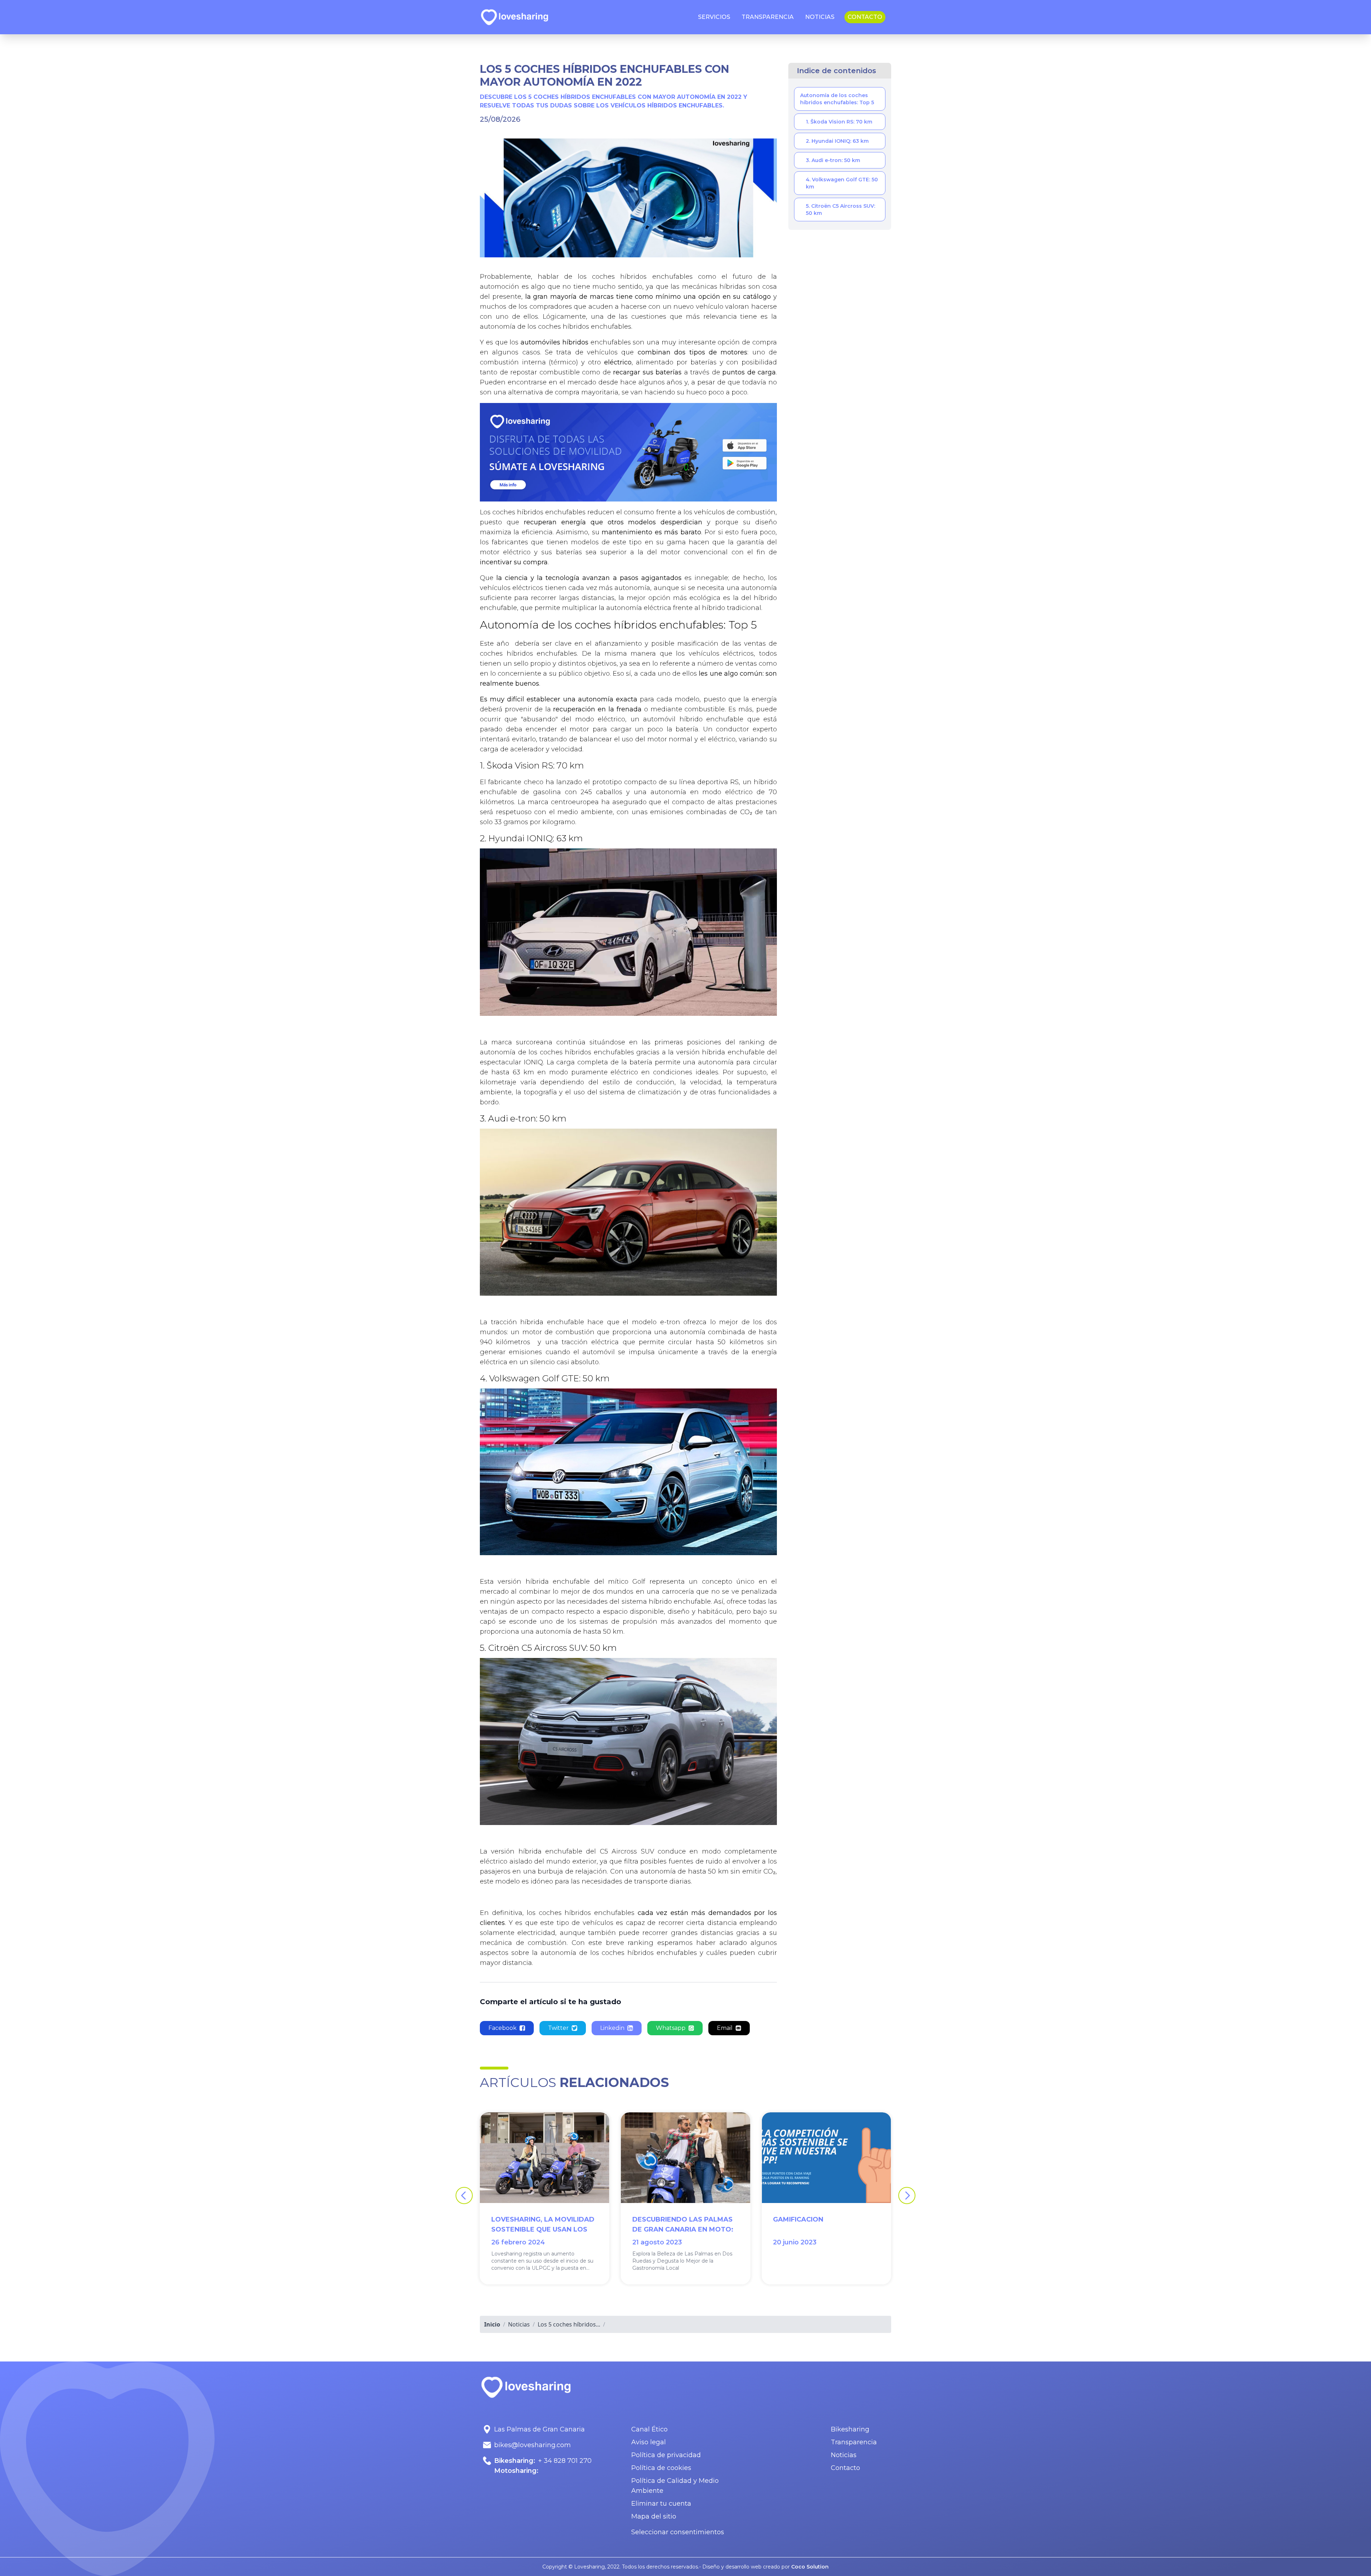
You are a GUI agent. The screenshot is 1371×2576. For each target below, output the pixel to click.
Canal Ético (649, 2429)
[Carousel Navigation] (685, 2196)
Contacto (845, 2468)
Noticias (844, 2455)
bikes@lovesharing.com (533, 2445)
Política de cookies (661, 2468)
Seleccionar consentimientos (678, 2532)
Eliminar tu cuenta (661, 2504)
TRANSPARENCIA (768, 17)
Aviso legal (649, 2442)
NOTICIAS (820, 17)
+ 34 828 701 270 (565, 2461)
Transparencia (854, 2442)
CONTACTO (865, 17)
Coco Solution (810, 2567)
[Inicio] (514, 17)
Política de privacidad (666, 2455)
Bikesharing (850, 2429)
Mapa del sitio (654, 2516)
